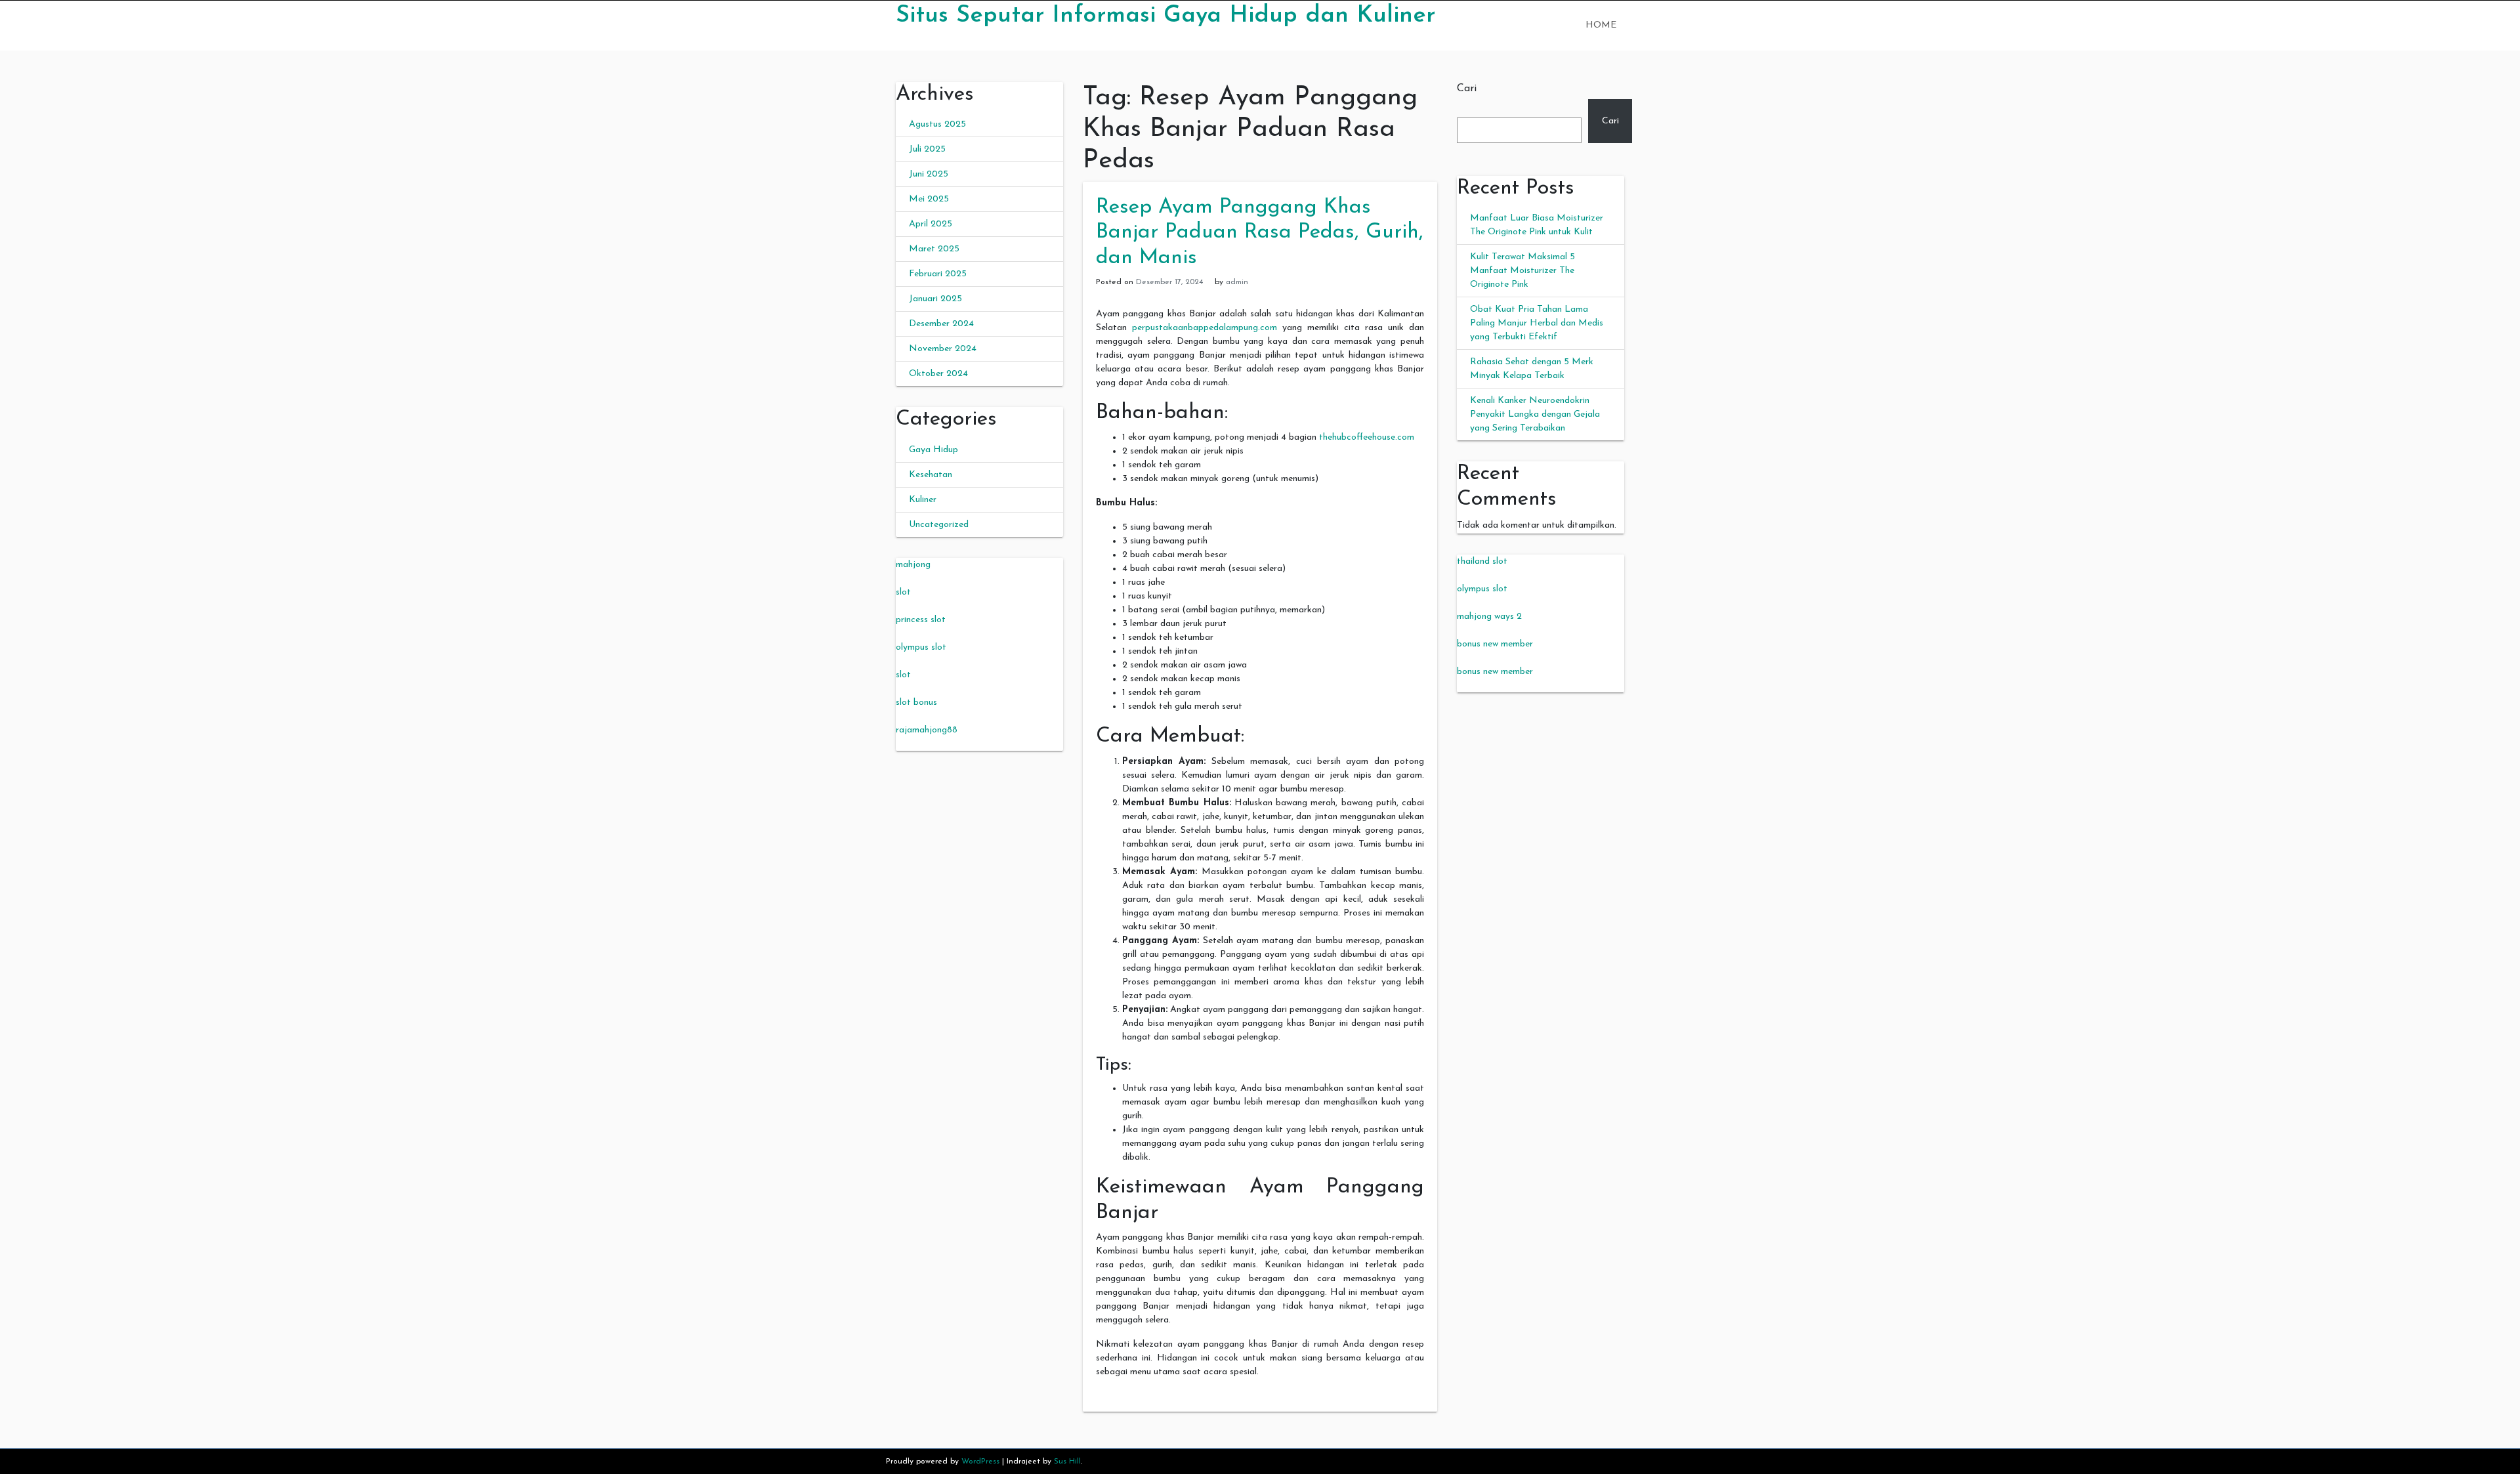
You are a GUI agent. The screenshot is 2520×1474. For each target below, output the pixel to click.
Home (1601, 25)
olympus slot (921, 647)
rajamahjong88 (927, 730)
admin (1237, 282)
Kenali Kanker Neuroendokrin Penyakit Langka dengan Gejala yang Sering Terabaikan (1535, 414)
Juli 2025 (927, 149)
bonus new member (1495, 644)
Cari (1467, 89)
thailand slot (1482, 561)
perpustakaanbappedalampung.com (1205, 328)
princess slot (921, 620)
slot (903, 592)
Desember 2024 (941, 324)
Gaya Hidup (934, 450)
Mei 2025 (929, 199)
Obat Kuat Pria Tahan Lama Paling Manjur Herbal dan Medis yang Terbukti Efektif (1537, 323)
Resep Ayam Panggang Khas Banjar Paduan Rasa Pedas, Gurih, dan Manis (1260, 233)
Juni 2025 (929, 174)
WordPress (980, 1462)
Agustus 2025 (937, 124)
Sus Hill (1067, 1462)
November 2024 (943, 349)
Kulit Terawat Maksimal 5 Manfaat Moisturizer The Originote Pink (1522, 271)
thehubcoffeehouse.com (1367, 437)
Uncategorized (939, 525)
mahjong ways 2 (1489, 617)
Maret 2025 (934, 249)
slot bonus (916, 703)
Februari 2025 (938, 274)
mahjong (913, 565)
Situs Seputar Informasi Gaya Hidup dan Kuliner (1165, 16)
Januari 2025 (935, 299)
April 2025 (931, 224)
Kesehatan (931, 475)
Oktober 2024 (938, 374)
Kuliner (923, 500)
